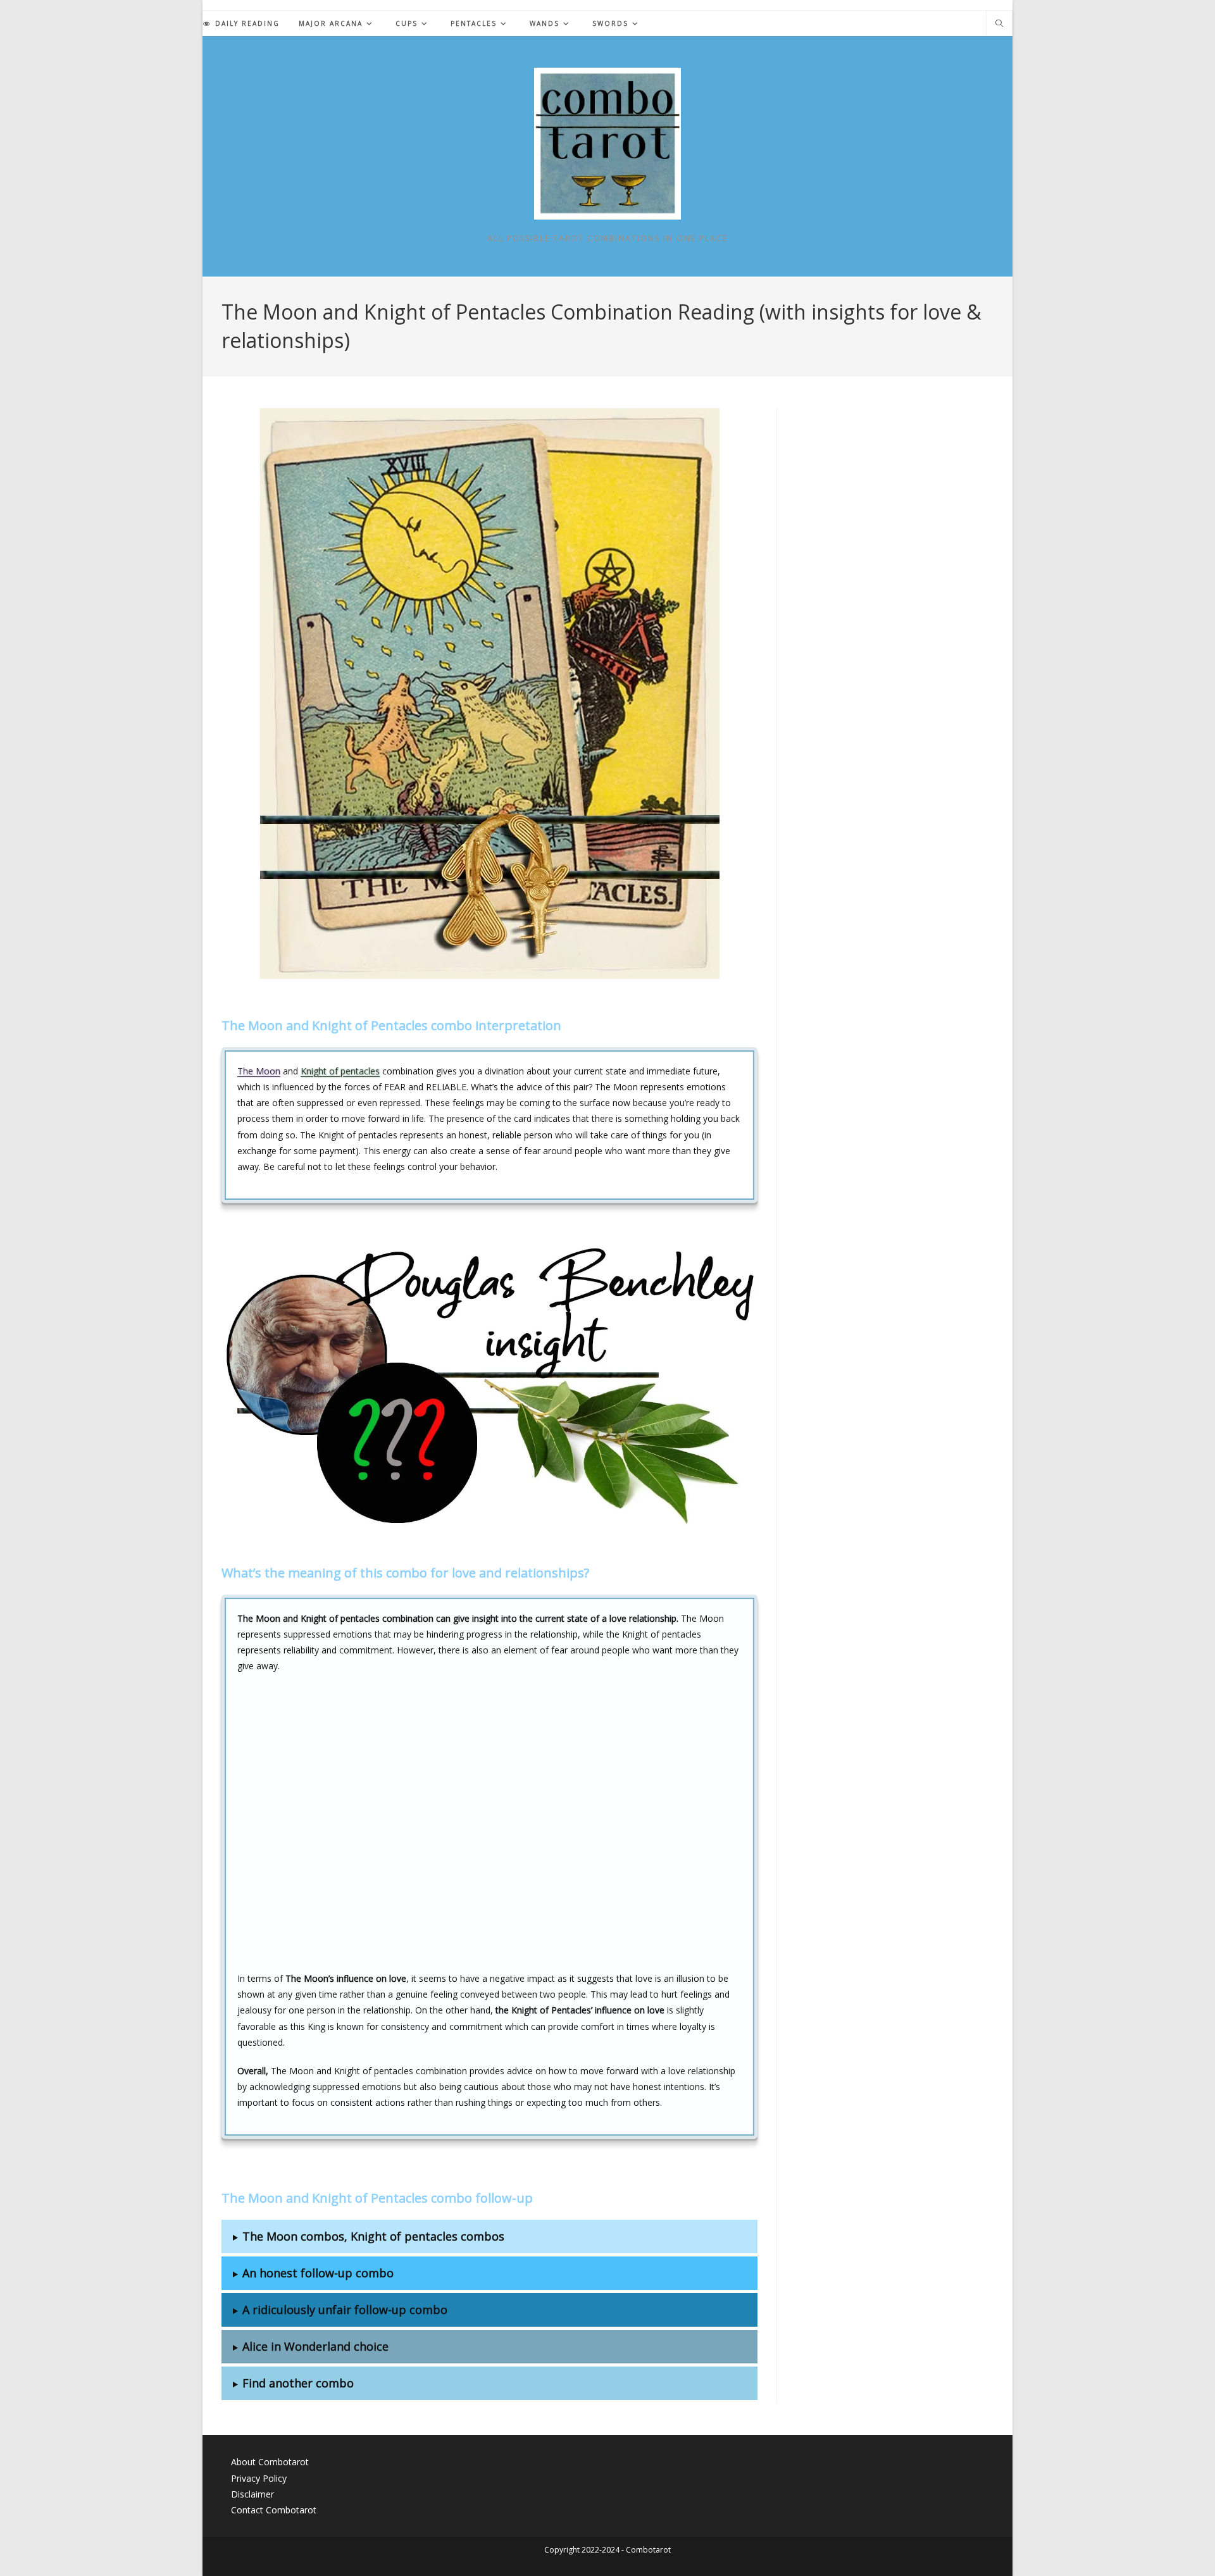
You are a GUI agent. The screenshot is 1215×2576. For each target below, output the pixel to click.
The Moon (259, 1071)
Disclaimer (252, 2494)
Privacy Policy (259, 2478)
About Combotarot (270, 2462)
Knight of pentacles (340, 1071)
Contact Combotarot (274, 2510)
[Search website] (999, 24)
